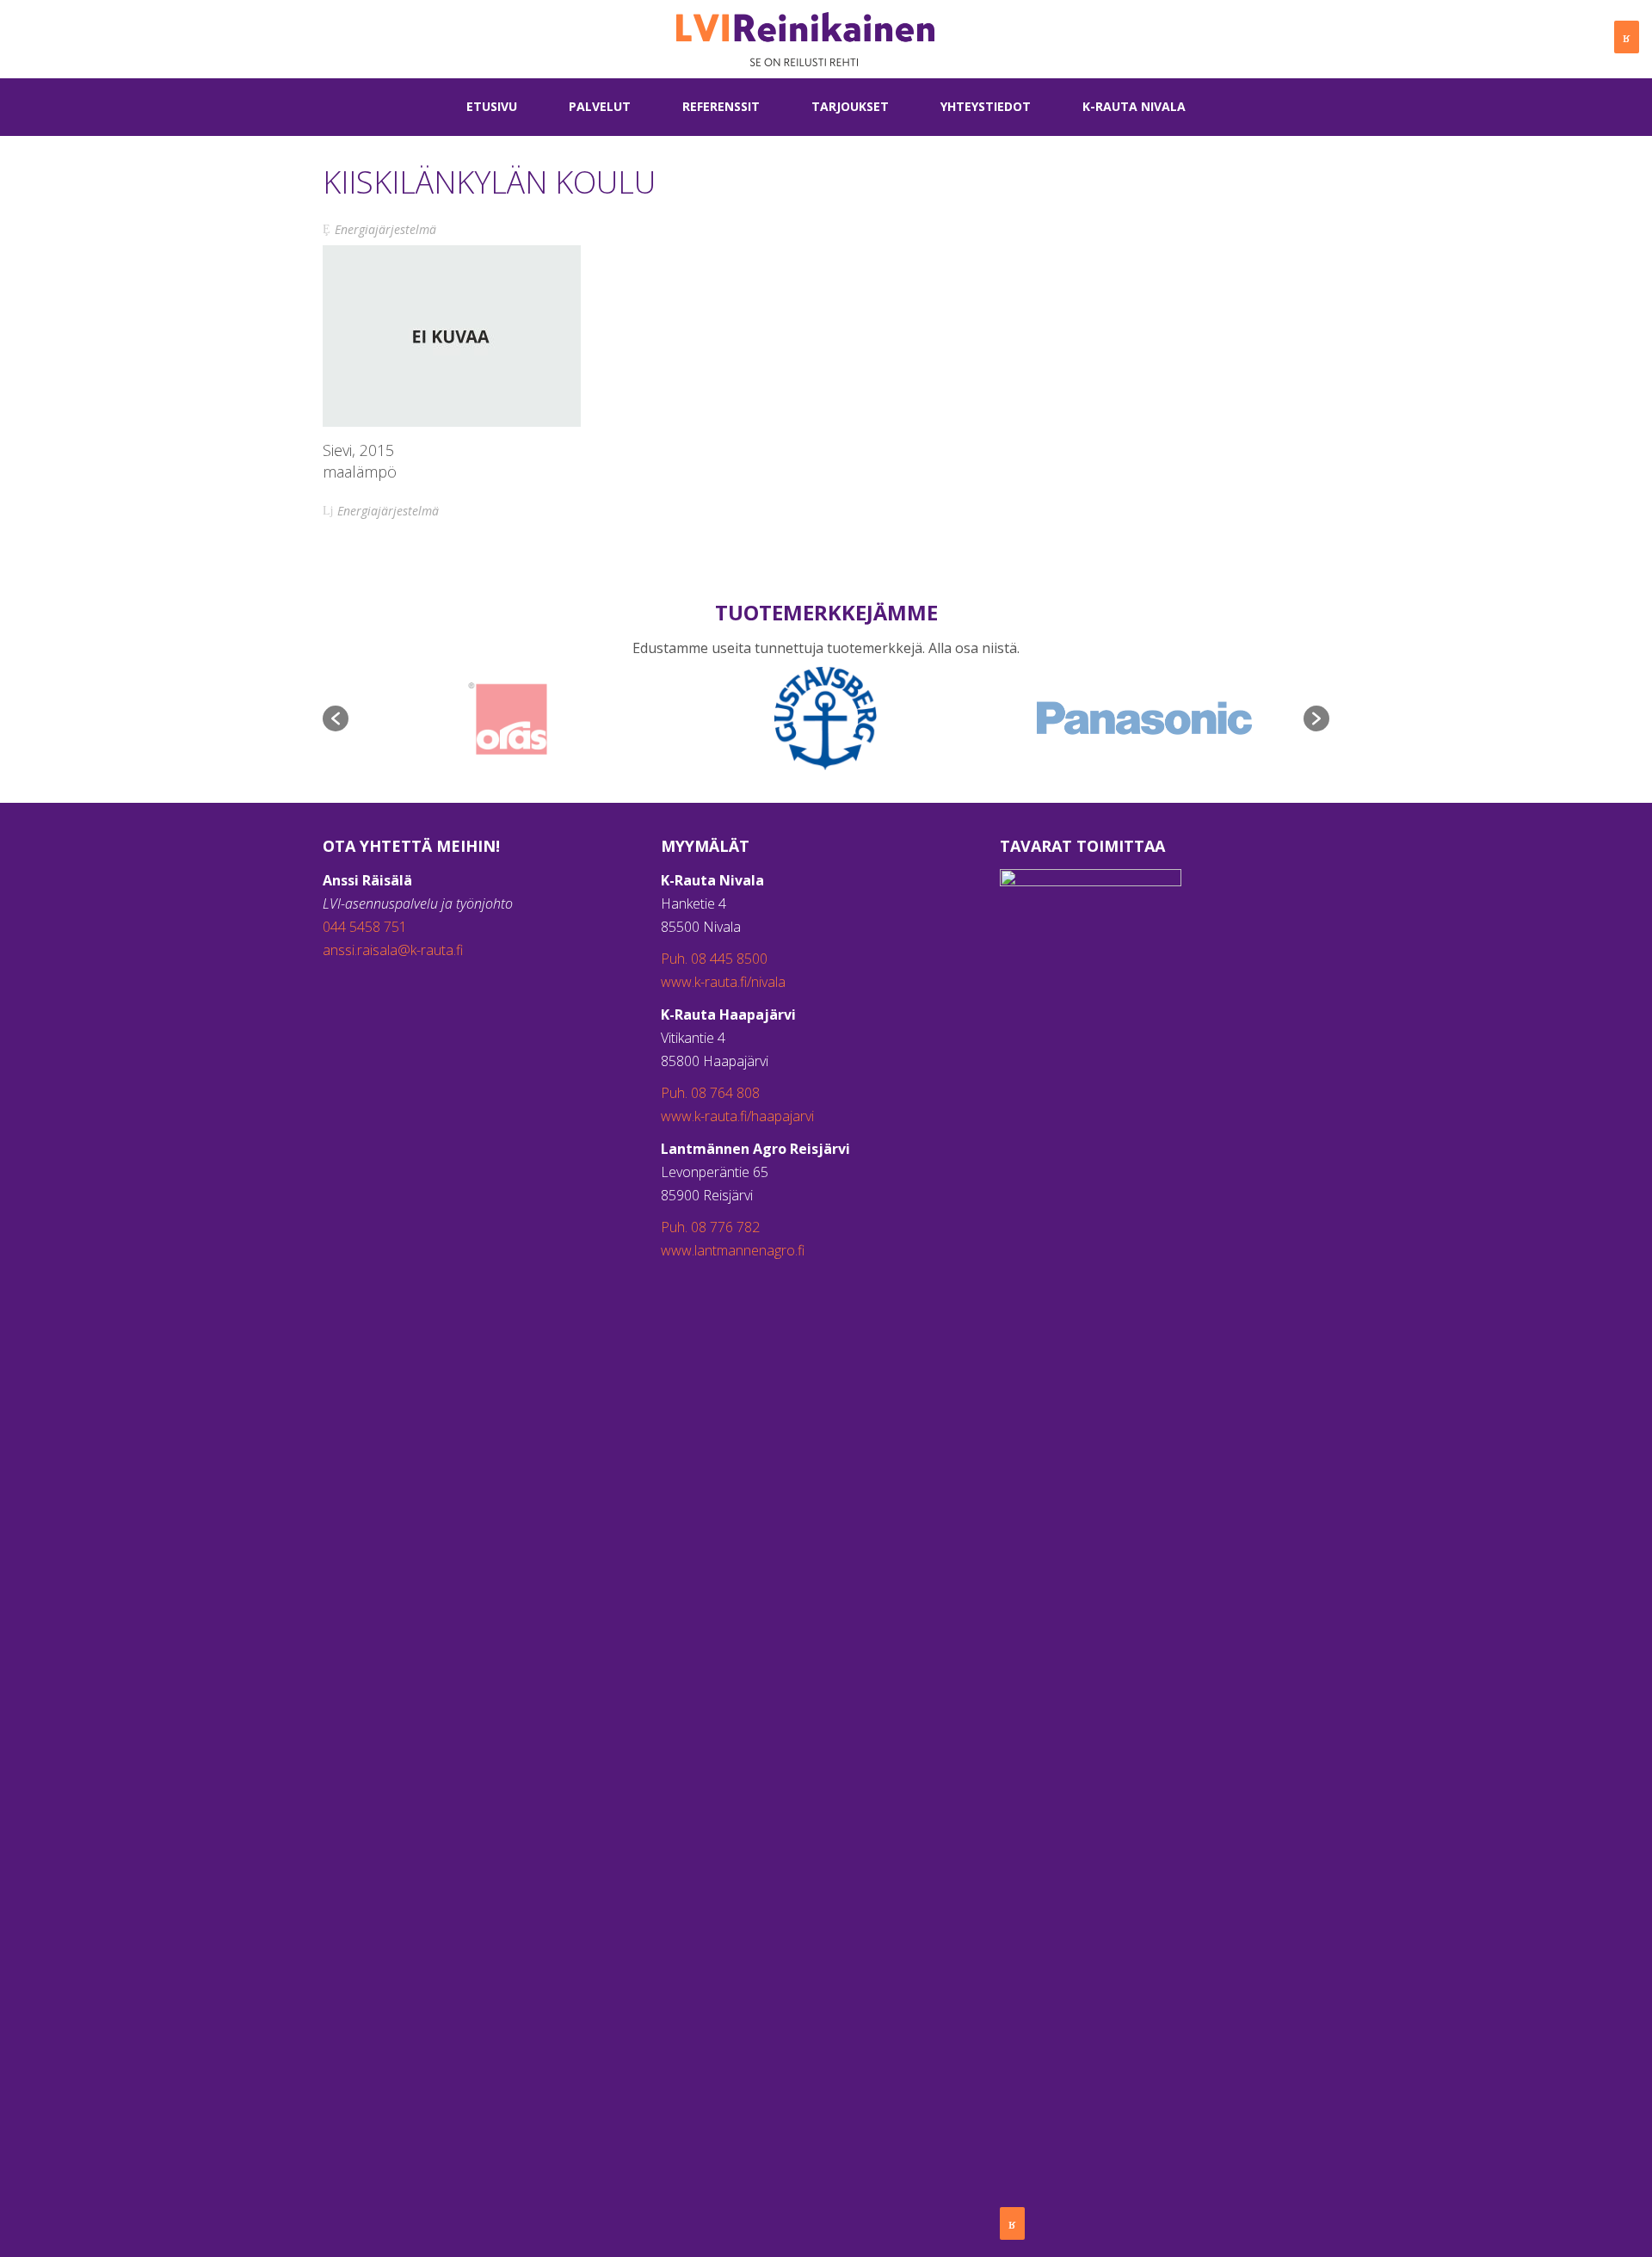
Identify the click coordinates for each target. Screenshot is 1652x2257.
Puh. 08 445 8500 (714, 959)
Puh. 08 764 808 (710, 1093)
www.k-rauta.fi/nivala (723, 982)
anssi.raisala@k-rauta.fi (393, 950)
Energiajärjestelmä (385, 229)
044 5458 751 (365, 927)
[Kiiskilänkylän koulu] (452, 336)
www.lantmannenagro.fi (733, 1250)
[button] (336, 718)
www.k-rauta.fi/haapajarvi (737, 1116)
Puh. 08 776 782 (710, 1227)
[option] (508, 718)
